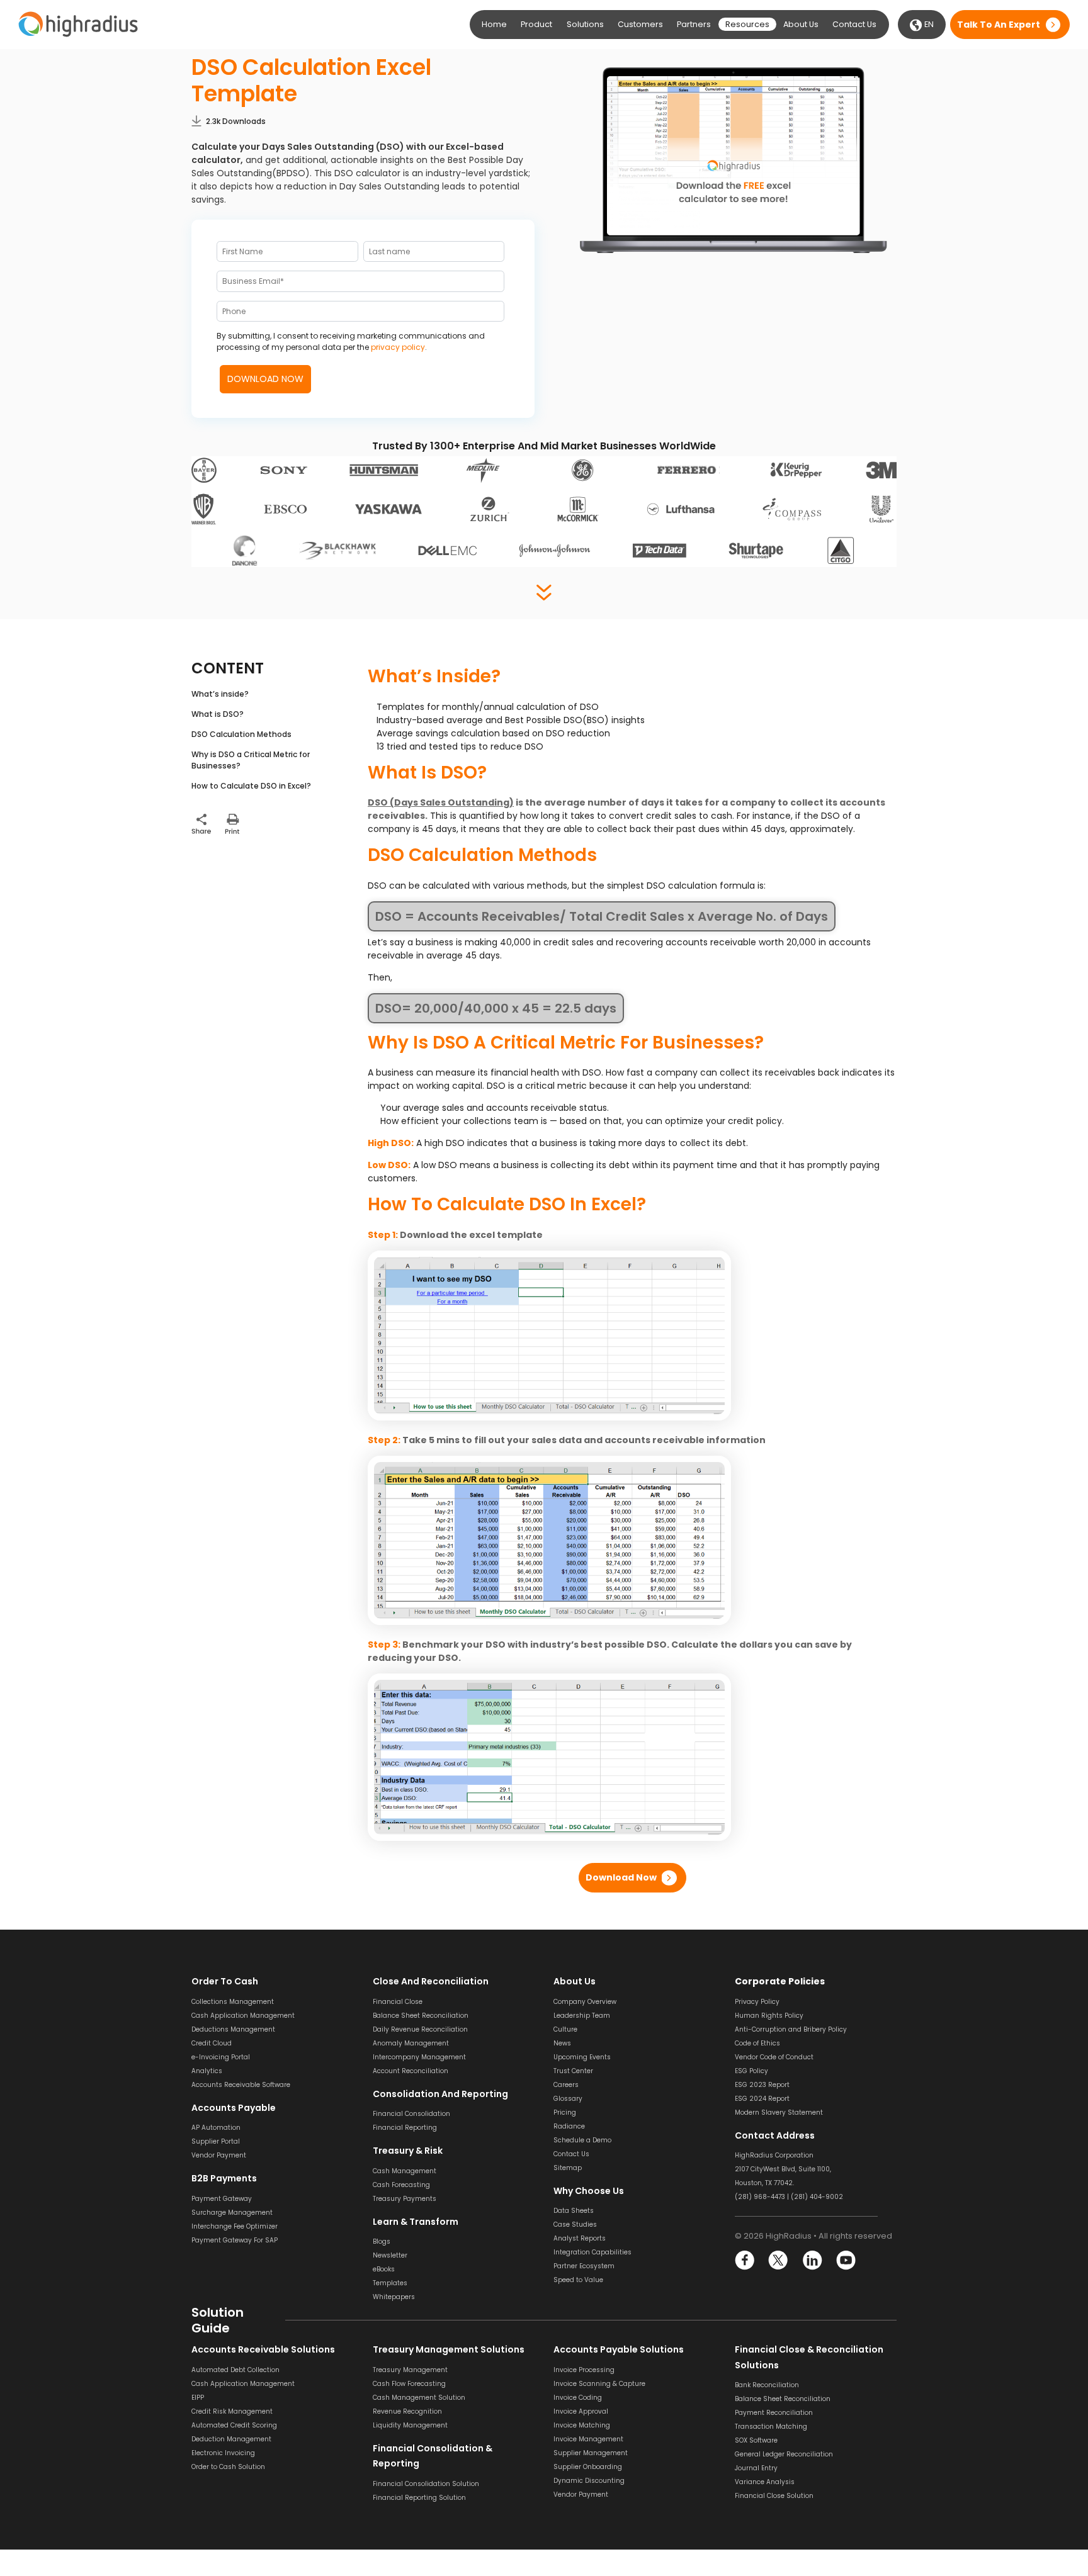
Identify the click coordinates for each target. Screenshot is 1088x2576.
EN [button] (928, 24)
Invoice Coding (578, 2398)
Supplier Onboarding (588, 2467)
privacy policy (398, 347)
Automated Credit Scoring (234, 2425)
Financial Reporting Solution (419, 2498)
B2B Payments (224, 2178)
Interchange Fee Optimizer (235, 2226)
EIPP (198, 2398)
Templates (390, 2283)
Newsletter (390, 2255)
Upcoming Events (582, 2057)
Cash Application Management (243, 2016)
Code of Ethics (757, 2043)
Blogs (382, 2241)
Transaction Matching (771, 2427)
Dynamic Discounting (589, 2481)
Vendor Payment (219, 2155)
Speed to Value (578, 2280)
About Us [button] (801, 24)
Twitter (779, 2260)
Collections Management (233, 2002)
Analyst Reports (580, 2238)
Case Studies (575, 2224)
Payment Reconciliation (774, 2413)
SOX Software (756, 2440)
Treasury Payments (405, 2199)
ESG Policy (751, 2071)
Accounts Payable (234, 2108)
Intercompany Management (419, 2057)
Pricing (565, 2112)
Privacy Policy (757, 2002)
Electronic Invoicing (223, 2453)
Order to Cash (225, 1981)
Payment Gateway (222, 2199)
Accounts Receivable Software (241, 2085)
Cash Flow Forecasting (409, 2384)
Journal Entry (756, 2468)
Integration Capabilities (592, 2252)
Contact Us (854, 24)
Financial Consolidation (411, 2114)
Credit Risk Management (232, 2411)
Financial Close (398, 2002)
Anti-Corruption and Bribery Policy (791, 2029)
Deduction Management (231, 2439)
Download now (621, 1877)
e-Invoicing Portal (221, 2057)
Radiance (569, 2126)
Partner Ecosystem (584, 2266)
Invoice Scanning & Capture (599, 2384)
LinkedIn (812, 2260)
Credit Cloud (212, 2043)
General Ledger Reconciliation (784, 2454)
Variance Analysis (765, 2482)
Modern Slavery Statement (779, 2112)
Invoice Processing (584, 2370)
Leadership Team (582, 2016)
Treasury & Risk (408, 2151)
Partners (694, 24)
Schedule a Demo (582, 2140)
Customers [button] (640, 24)
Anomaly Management (411, 2043)
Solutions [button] (585, 24)
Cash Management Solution (419, 2398)
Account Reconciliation (411, 2071)
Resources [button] (747, 24)
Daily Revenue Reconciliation (420, 2029)
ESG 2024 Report (762, 2099)
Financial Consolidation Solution (426, 2484)
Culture (565, 2029)
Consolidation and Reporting (440, 2094)
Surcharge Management (232, 2213)
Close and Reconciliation (431, 1981)
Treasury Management (410, 2370)
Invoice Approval (581, 2411)
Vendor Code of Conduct (774, 2057)
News (562, 2043)
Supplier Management (591, 2453)
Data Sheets (574, 2211)
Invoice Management (588, 2439)
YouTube (845, 2260)
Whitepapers (394, 2297)
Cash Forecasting (401, 2185)
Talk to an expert (999, 25)
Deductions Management (233, 2029)
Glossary (568, 2099)
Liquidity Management (410, 2425)
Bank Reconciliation (767, 2385)
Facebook (745, 2260)
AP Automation (216, 2128)
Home (494, 24)
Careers (566, 2085)
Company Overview (585, 2002)
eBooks (384, 2269)
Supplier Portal (216, 2141)
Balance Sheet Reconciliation (421, 2016)
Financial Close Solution (774, 2496)
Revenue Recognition (407, 2411)
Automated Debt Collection (235, 2370)
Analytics (207, 2071)
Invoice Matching (582, 2425)
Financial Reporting (405, 2128)
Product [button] (536, 24)
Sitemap (568, 2168)
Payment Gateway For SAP (235, 2240)
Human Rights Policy (769, 2016)
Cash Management (405, 2171)
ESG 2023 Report (762, 2085)
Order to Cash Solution (228, 2467)
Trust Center (573, 2071)
